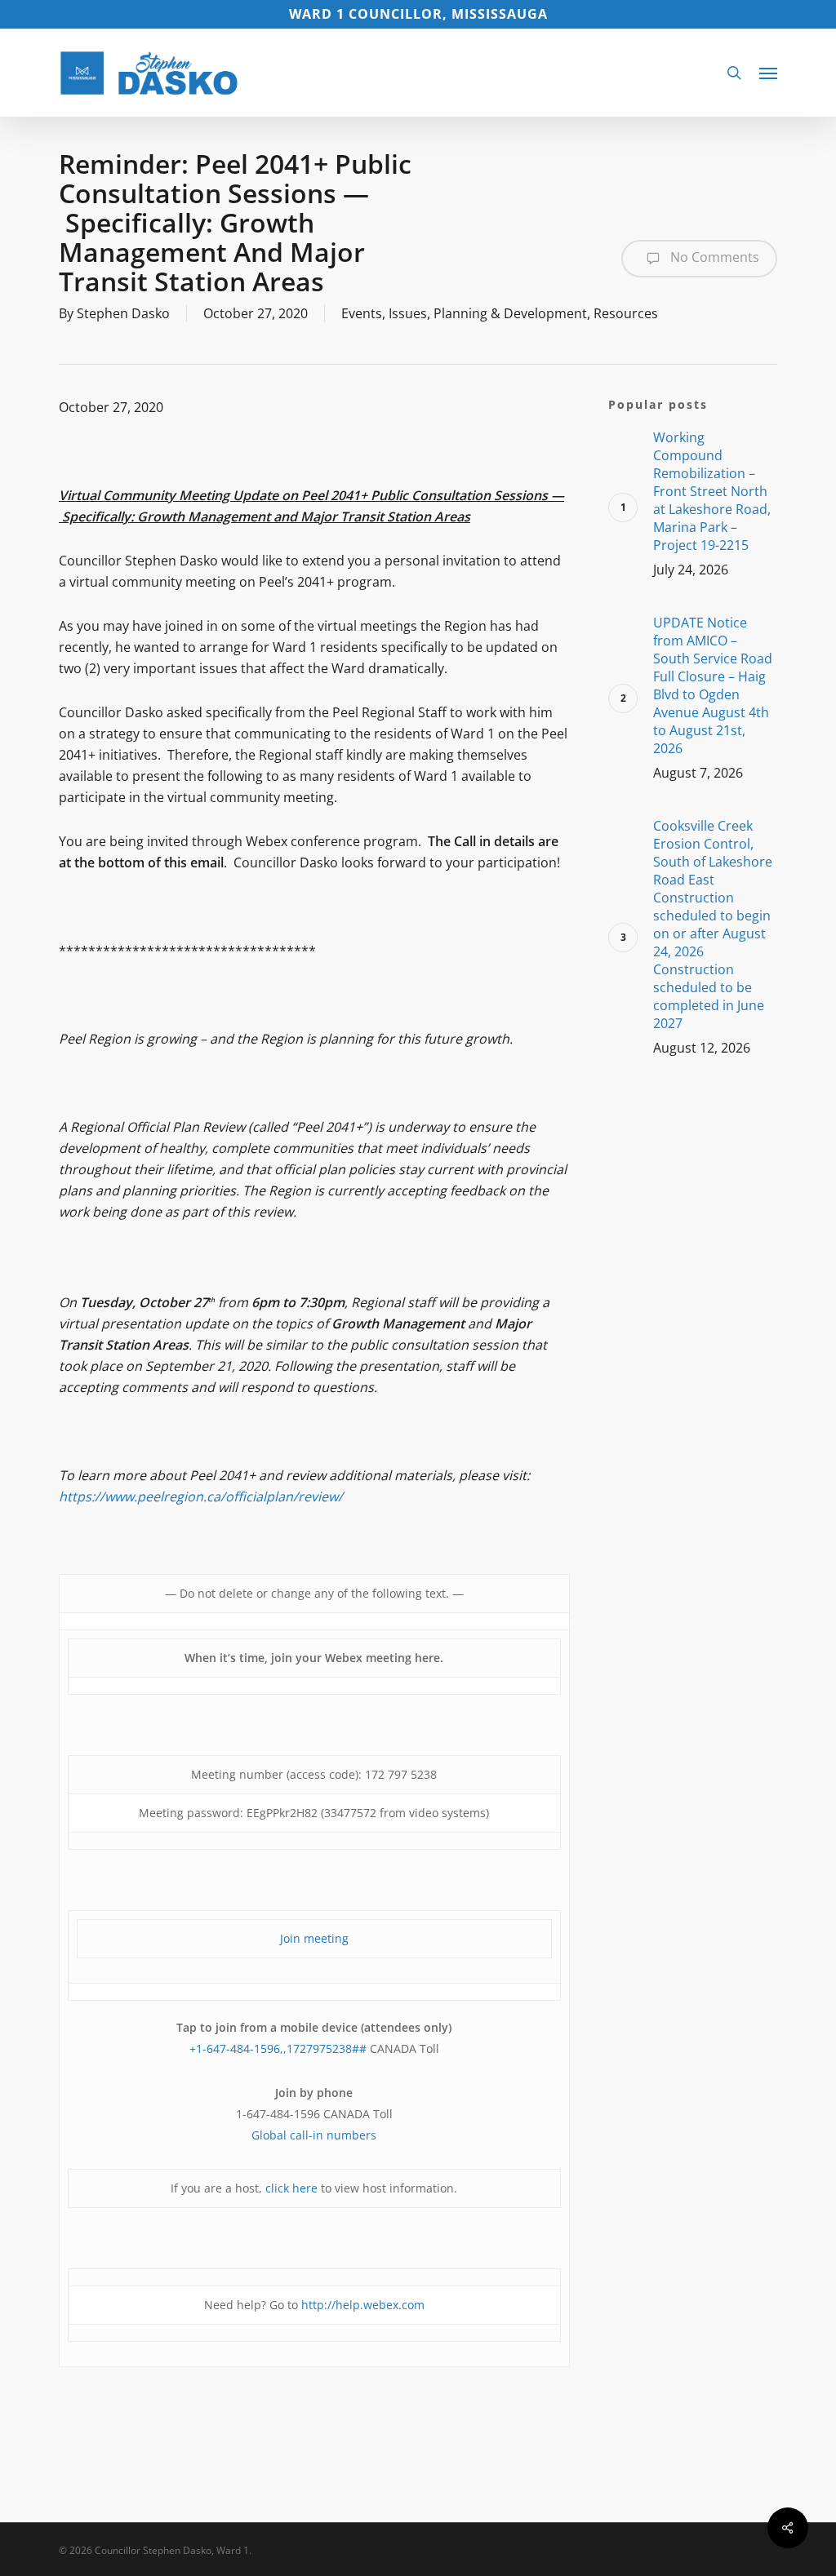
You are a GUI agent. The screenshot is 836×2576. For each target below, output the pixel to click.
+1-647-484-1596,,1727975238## (278, 2048)
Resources (626, 313)
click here (291, 2188)
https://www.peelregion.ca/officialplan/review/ (201, 1496)
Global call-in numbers (314, 2135)
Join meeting (314, 1938)
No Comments (713, 257)
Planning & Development (510, 313)
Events (362, 313)
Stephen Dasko (123, 313)
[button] (768, 73)
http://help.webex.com (363, 2305)
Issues (408, 313)
